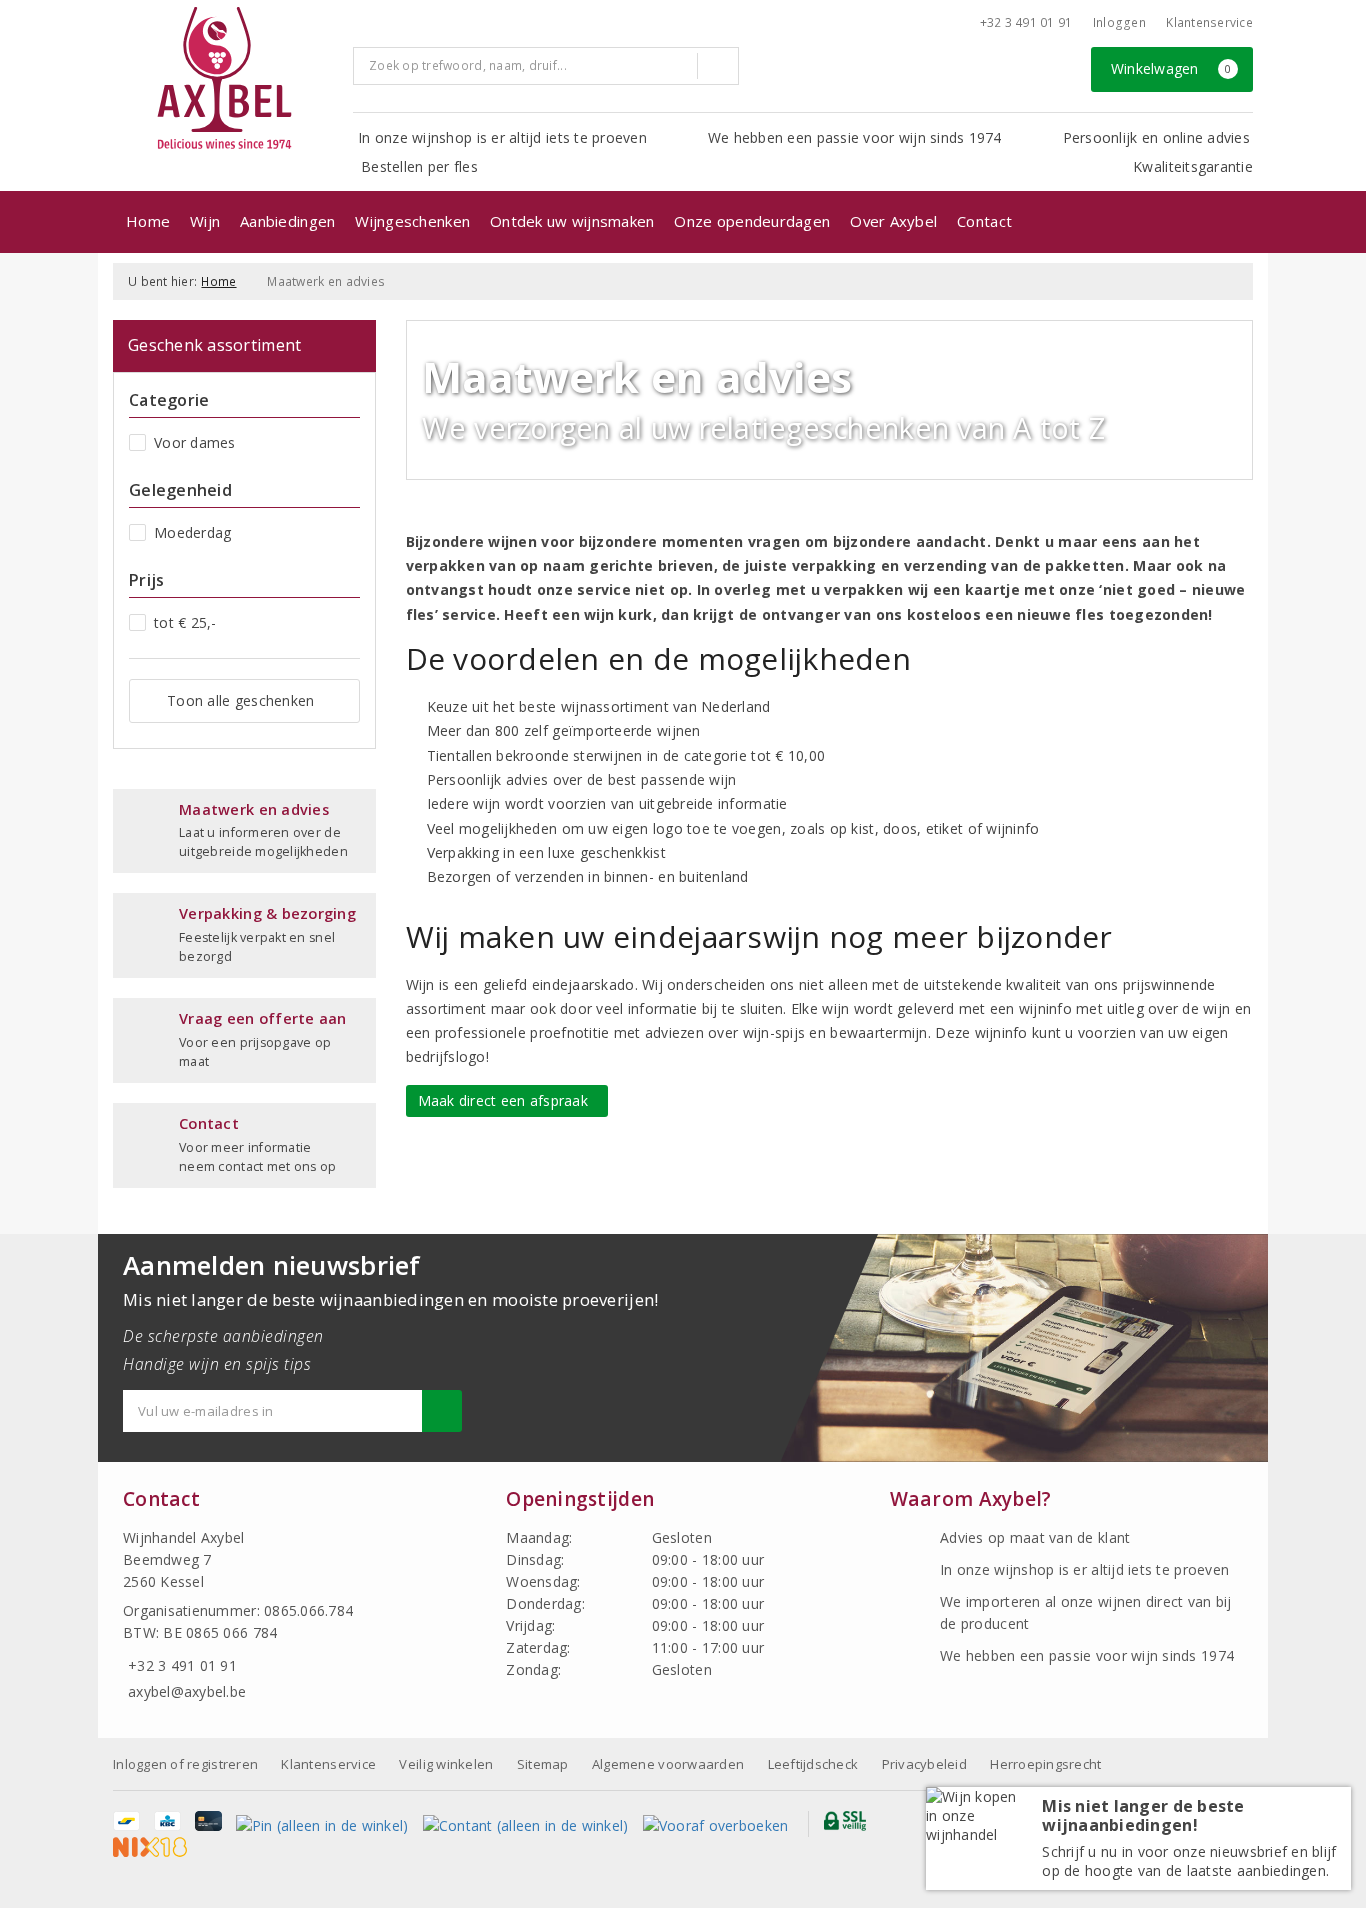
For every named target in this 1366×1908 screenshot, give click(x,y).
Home (148, 221)
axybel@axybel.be (187, 1691)
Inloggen (1119, 22)
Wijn (205, 221)
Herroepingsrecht (1045, 1764)
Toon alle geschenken (240, 700)
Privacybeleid (924, 1764)
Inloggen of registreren (185, 1764)
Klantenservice (1209, 22)
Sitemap (543, 1764)
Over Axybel (893, 221)
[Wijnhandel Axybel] (226, 79)
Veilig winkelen (446, 1764)
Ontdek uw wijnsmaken (572, 221)
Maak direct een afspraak (507, 1100)
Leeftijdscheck (813, 1764)
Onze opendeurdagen (752, 221)
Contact (984, 221)
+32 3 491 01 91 (1026, 22)
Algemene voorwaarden (668, 1764)
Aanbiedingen (287, 221)
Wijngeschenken (412, 221)
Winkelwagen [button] (1171, 68)
